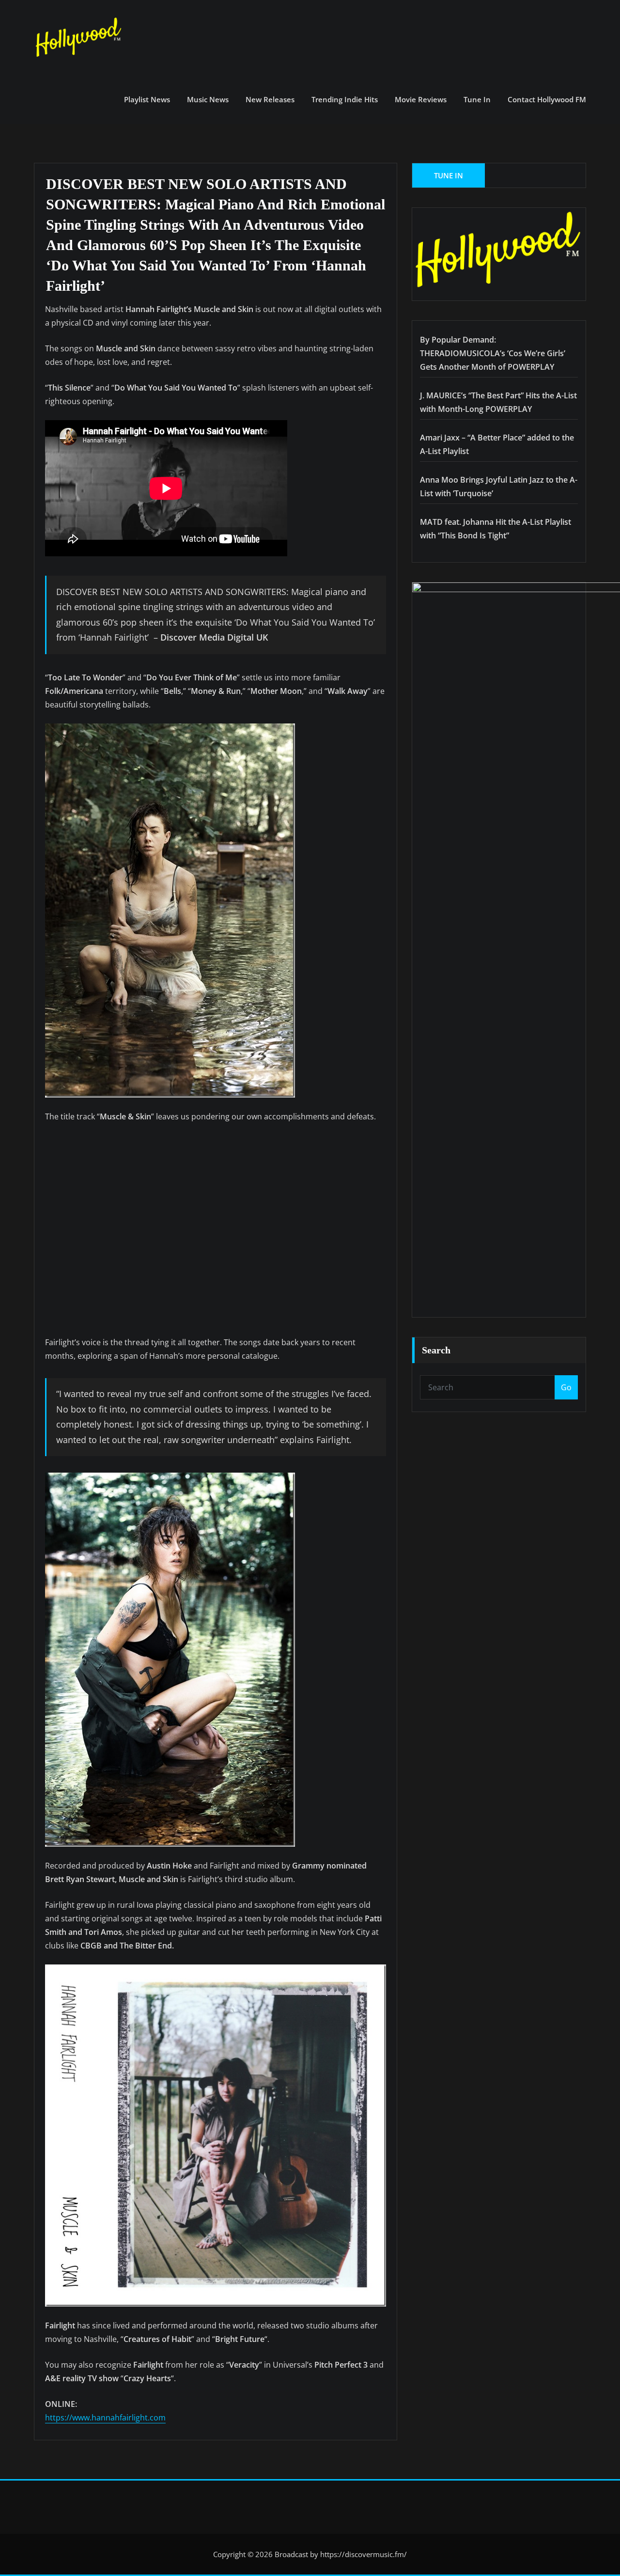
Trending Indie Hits (345, 99)
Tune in (477, 99)
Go (566, 1387)
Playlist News (147, 99)
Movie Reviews (421, 99)
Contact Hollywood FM (547, 99)
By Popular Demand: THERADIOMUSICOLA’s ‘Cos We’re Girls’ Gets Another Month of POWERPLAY (493, 353)
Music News (208, 99)
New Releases (270, 99)
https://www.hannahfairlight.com (105, 2418)
